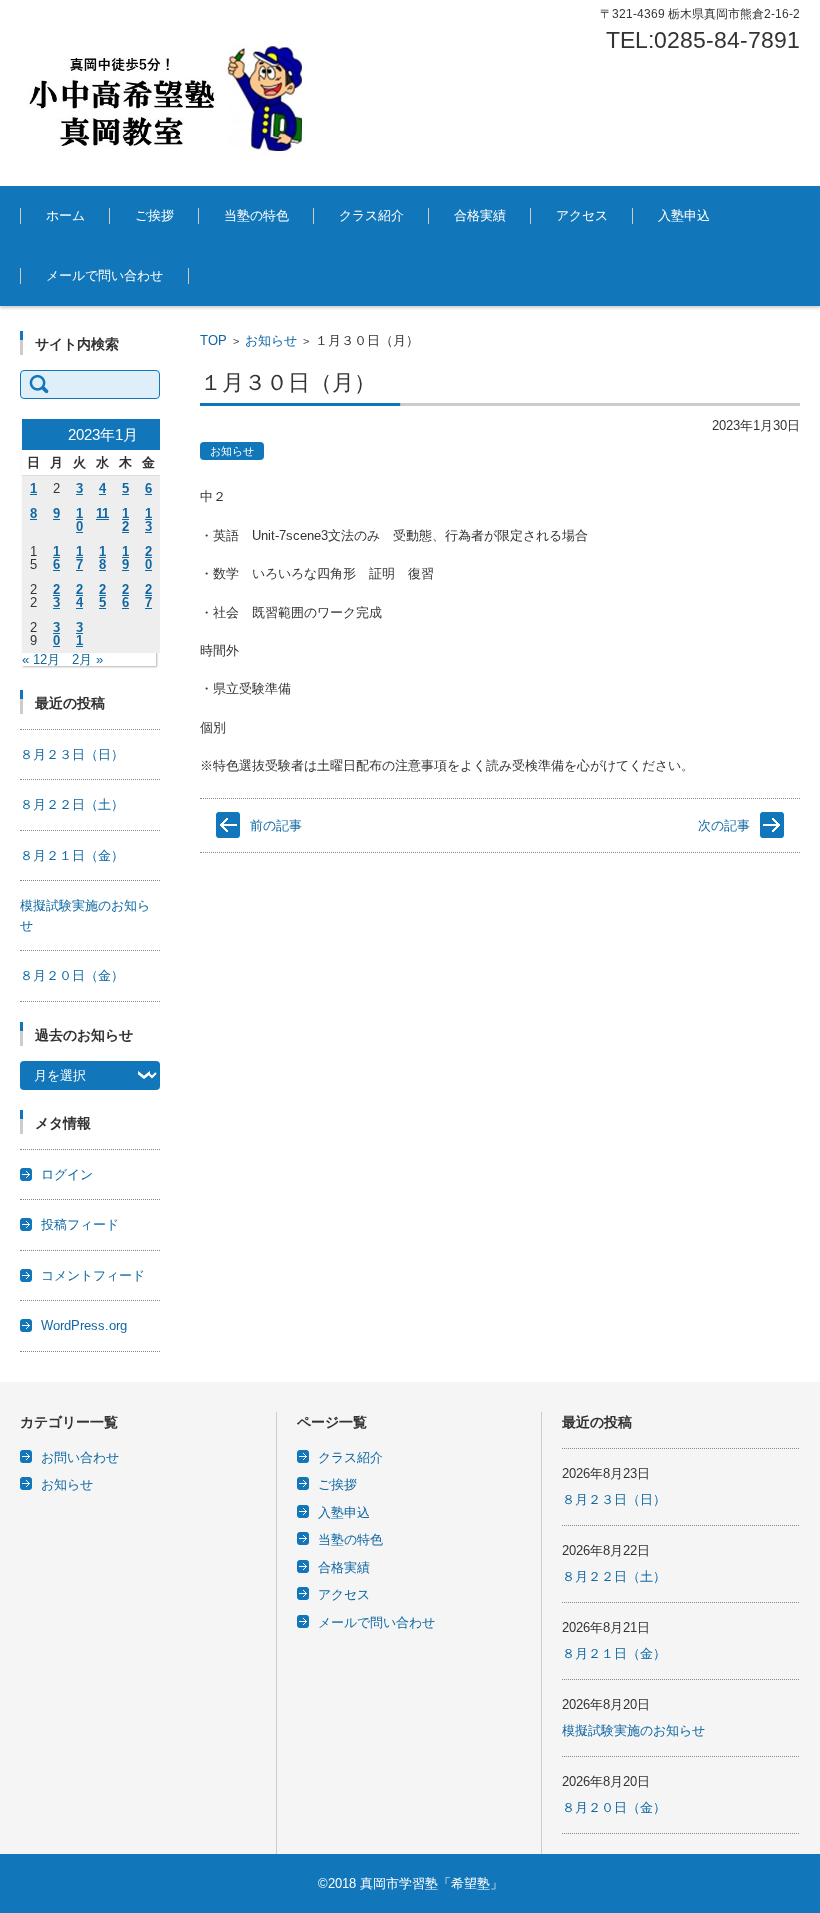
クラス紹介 (371, 215)
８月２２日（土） (72, 804)
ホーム (65, 215)
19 (125, 558)
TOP (213, 340)
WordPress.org (84, 1325)
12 (125, 520)
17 (79, 558)
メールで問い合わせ (104, 275)
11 (102, 513)
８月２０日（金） (72, 975)
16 (56, 558)
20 (148, 558)
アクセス (582, 215)
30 (56, 634)
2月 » (87, 659)
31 (79, 634)
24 (79, 596)
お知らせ (271, 340)
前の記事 (276, 825)
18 (102, 558)
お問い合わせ (80, 1457)
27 (148, 596)
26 (125, 596)
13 (148, 520)
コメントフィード (93, 1275)
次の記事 (724, 825)
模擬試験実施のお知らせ (633, 1730)
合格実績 (480, 215)
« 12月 (41, 659)
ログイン (67, 1174)
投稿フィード (80, 1224)
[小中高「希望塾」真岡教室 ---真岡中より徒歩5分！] (170, 93)
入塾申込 (684, 215)
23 (56, 596)
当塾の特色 (256, 215)
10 (79, 520)
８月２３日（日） (72, 754)
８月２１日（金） (72, 855)
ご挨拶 (154, 215)
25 (102, 596)
